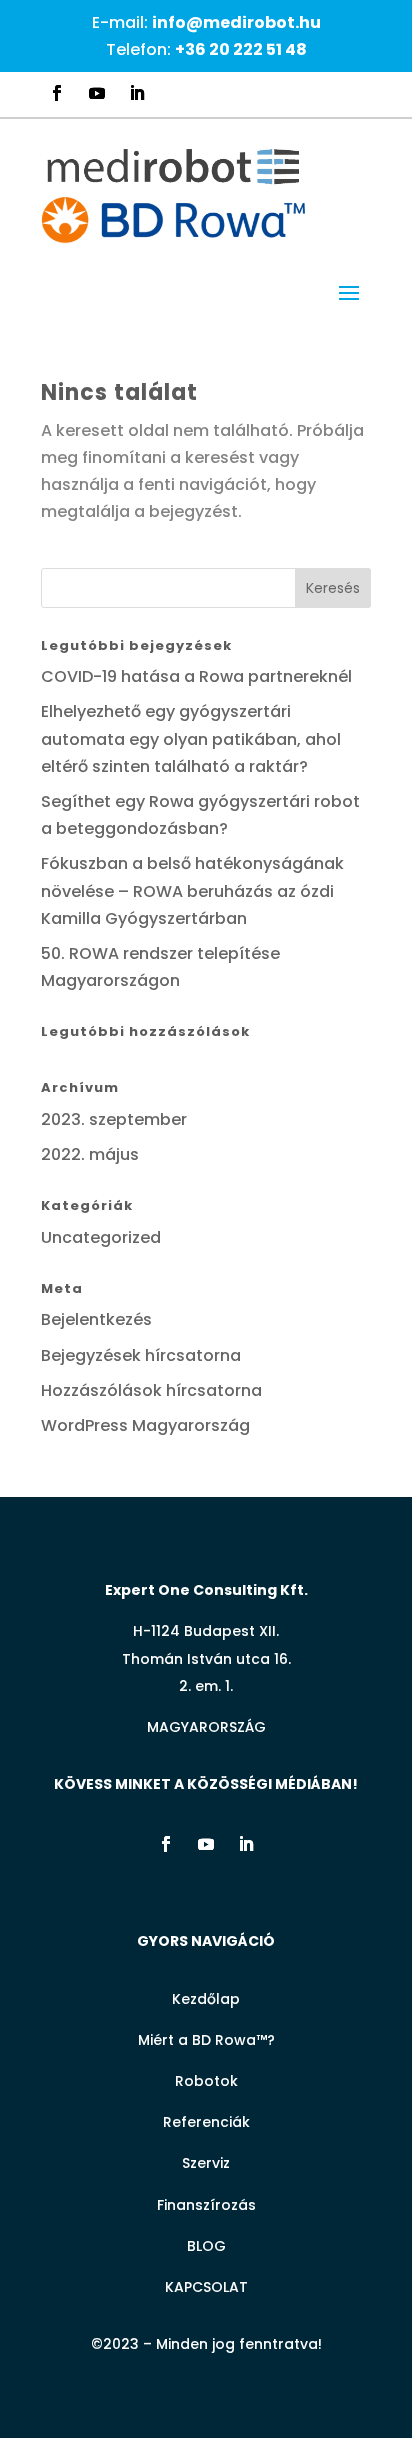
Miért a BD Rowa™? (206, 2040)
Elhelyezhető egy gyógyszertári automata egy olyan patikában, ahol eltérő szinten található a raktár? (191, 738)
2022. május (90, 1154)
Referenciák (206, 2122)
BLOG (206, 2246)
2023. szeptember (114, 1119)
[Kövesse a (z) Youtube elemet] (97, 93)
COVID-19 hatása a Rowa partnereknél (196, 676)
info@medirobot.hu (236, 22)
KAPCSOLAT (206, 2287)
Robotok (206, 2081)
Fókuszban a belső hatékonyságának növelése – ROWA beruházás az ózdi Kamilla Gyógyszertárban (192, 890)
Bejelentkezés (96, 1319)
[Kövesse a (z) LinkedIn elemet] (137, 93)
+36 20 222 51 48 (241, 49)
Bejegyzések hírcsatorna (141, 1355)
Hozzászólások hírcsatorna (151, 1390)
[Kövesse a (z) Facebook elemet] (57, 93)
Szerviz (206, 2163)
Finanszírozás (206, 2205)
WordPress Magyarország (145, 1425)
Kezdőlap (206, 1999)
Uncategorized (101, 1237)
